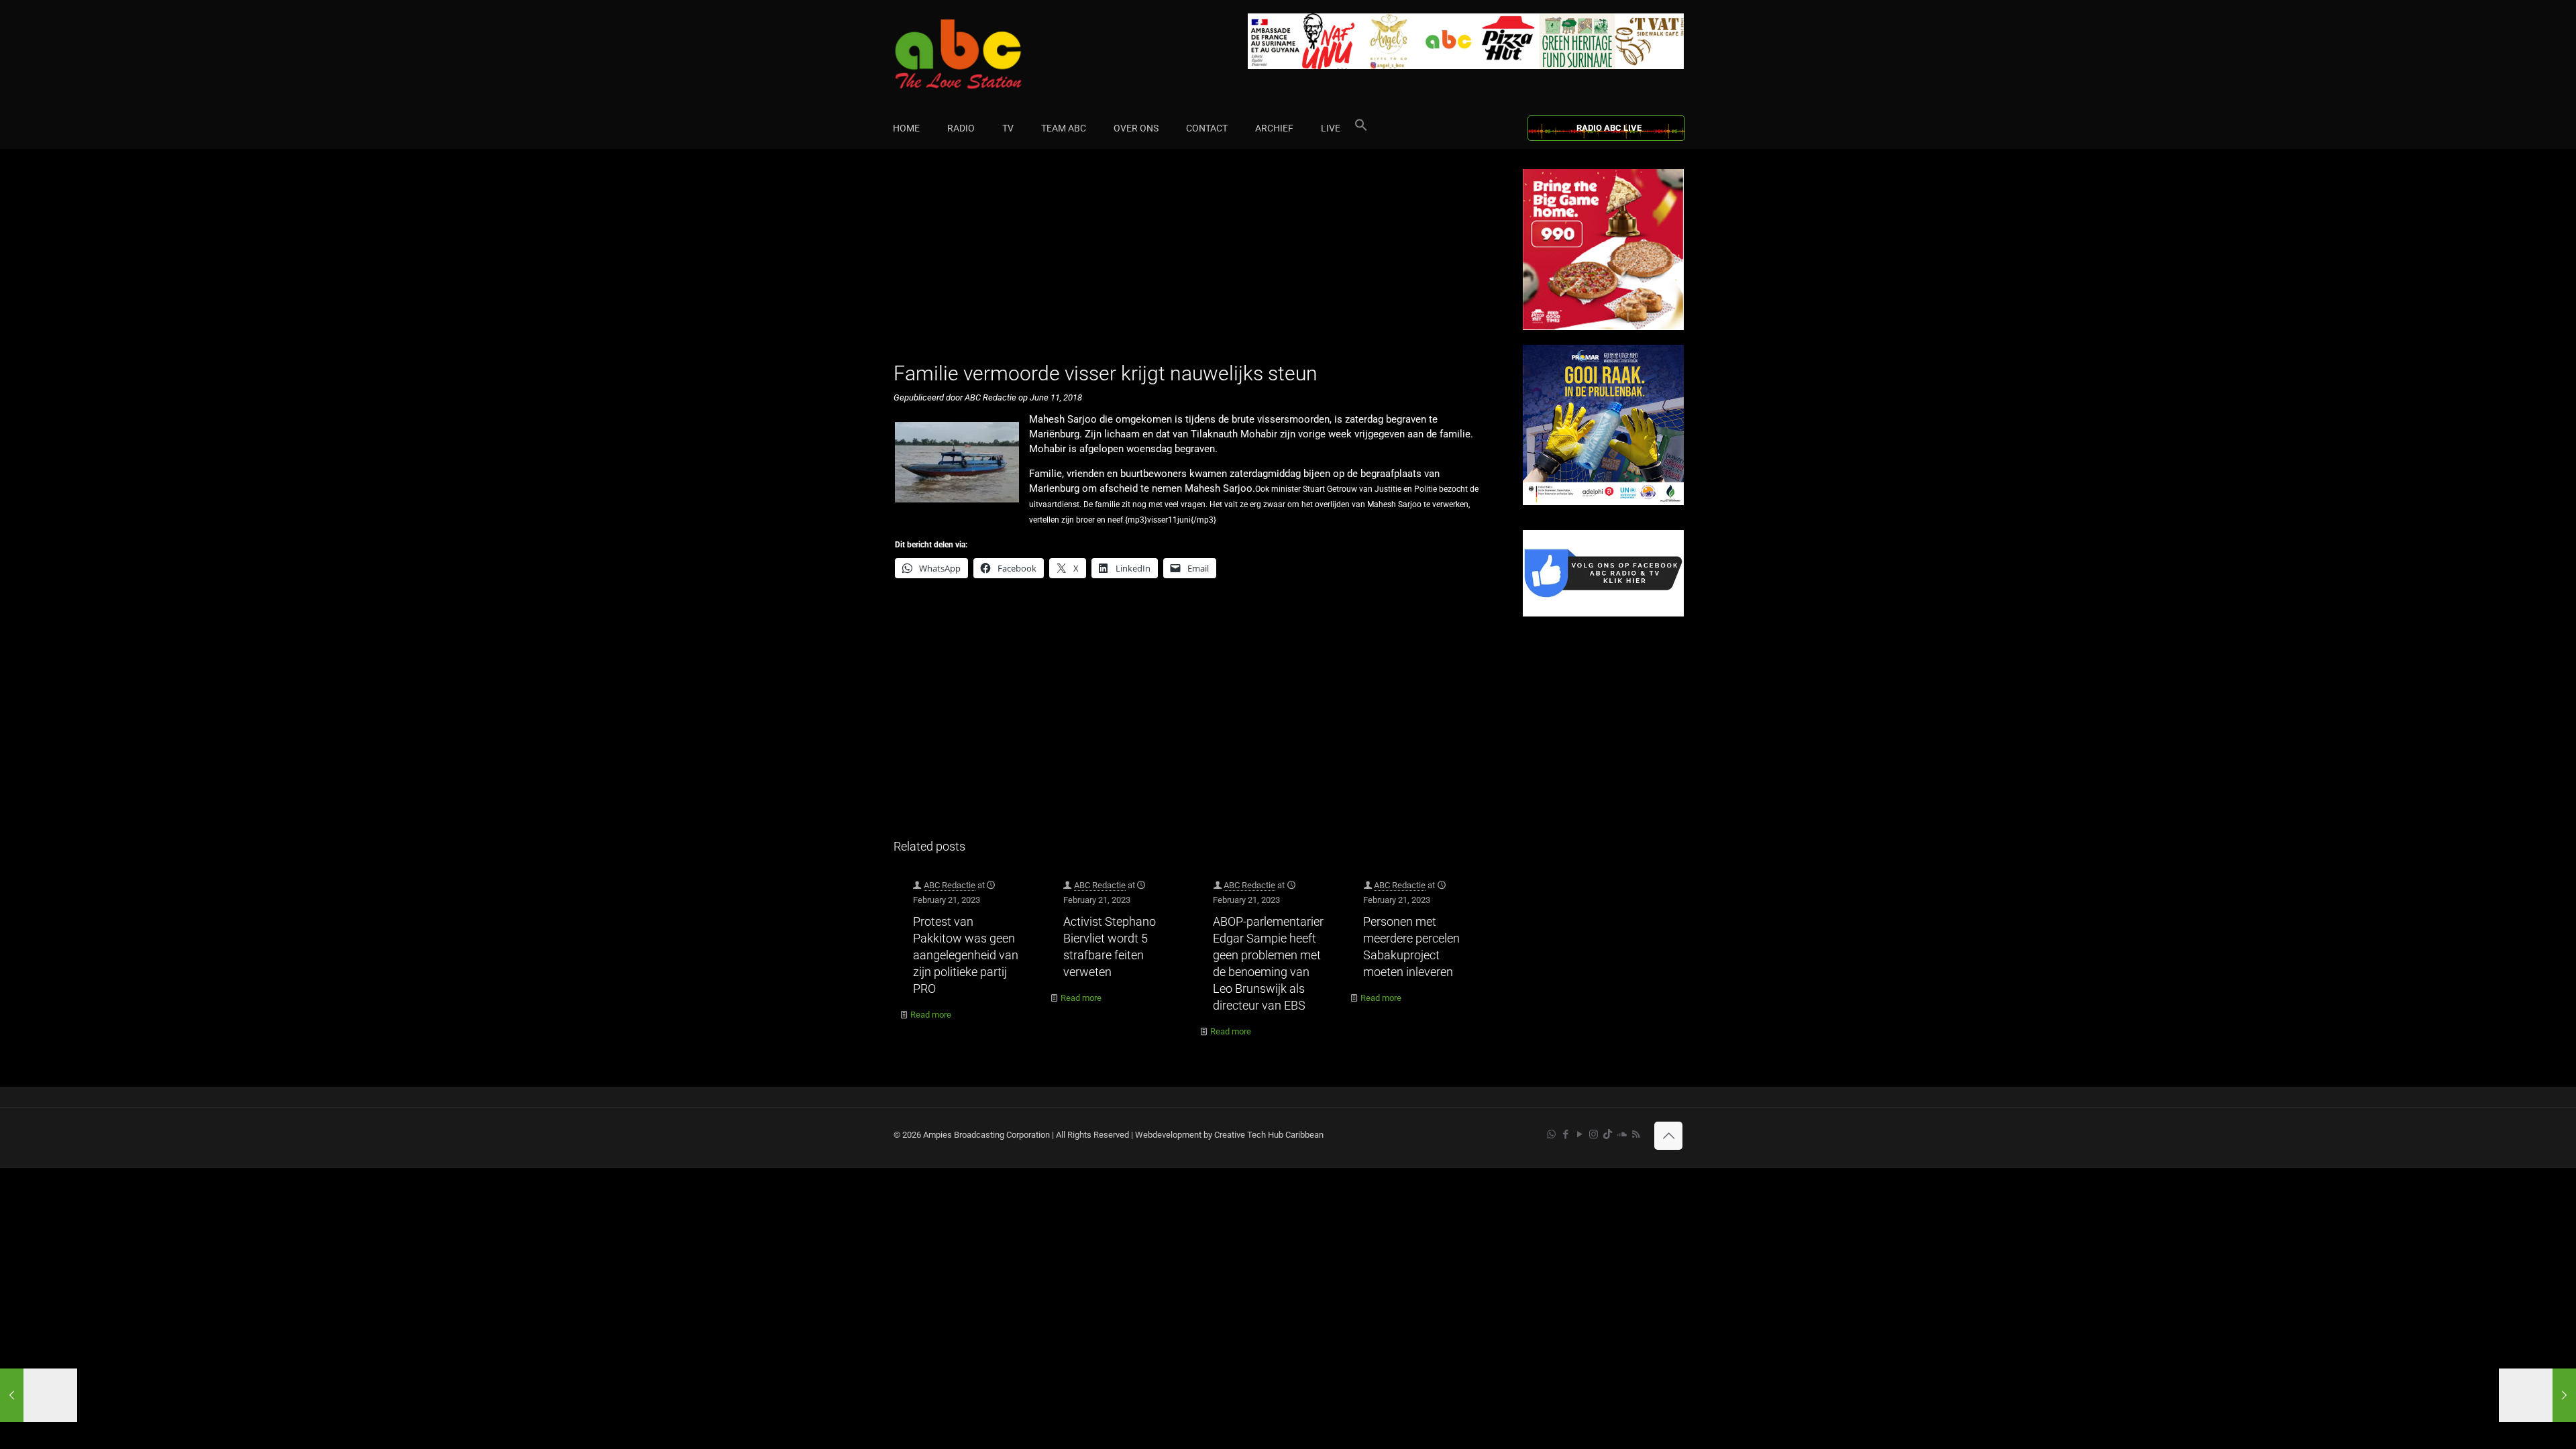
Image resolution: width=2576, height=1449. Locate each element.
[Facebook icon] (1565, 1134)
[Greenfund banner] (1603, 502)
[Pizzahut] (1603, 327)
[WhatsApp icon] (1551, 1134)
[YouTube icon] (1579, 1134)
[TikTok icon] (1608, 1134)
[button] (1361, 128)
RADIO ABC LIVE (1609, 128)
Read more (931, 1015)
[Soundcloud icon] (1622, 1134)
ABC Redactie (950, 885)
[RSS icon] (1636, 1134)
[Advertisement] (1194, 263)
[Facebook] (1603, 613)
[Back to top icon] (1668, 1136)
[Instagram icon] (1594, 1134)
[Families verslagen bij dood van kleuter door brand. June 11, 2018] (2537, 1395)
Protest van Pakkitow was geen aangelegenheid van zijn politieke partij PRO (966, 955)
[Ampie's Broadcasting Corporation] (984, 54)
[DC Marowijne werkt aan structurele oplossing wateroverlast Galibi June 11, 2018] (39, 1395)
